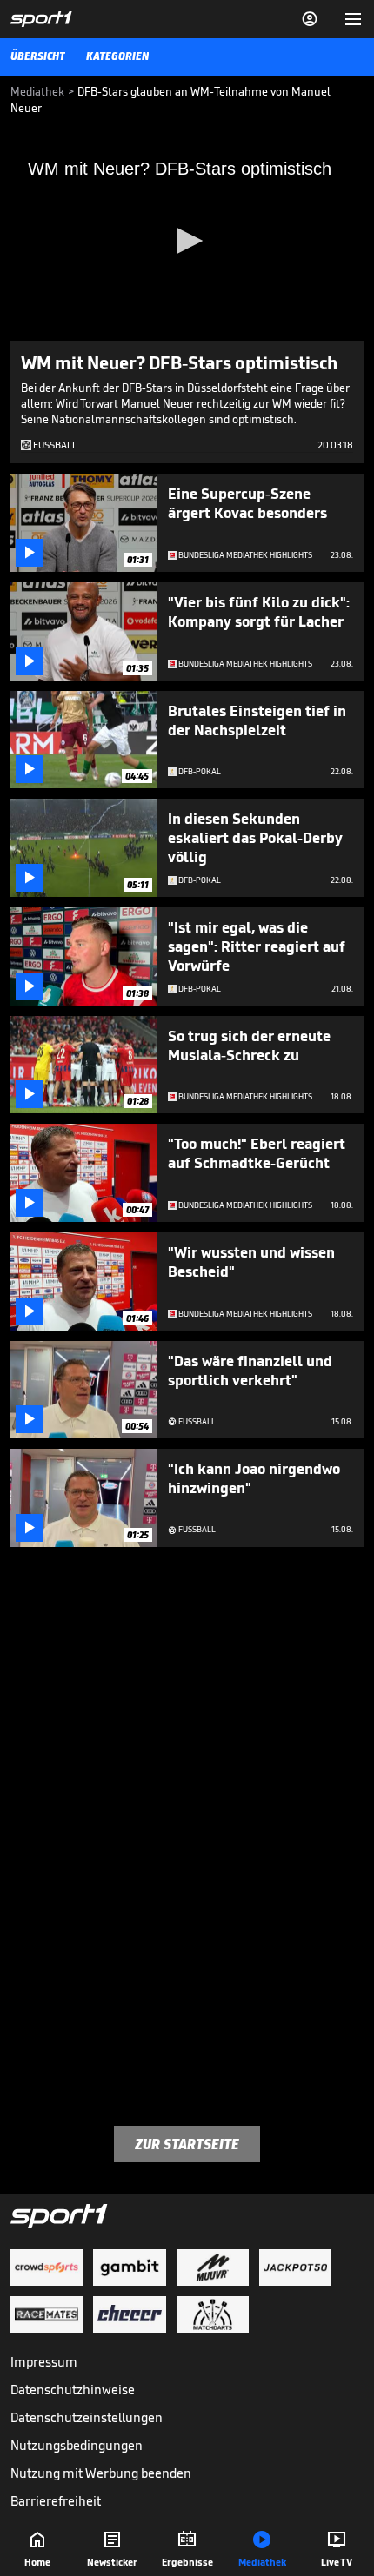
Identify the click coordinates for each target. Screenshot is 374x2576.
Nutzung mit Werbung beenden (101, 2473)
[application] (187, 242)
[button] (187, 241)
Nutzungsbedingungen (77, 2445)
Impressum (44, 2362)
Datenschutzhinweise (73, 2390)
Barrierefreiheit (56, 2501)
